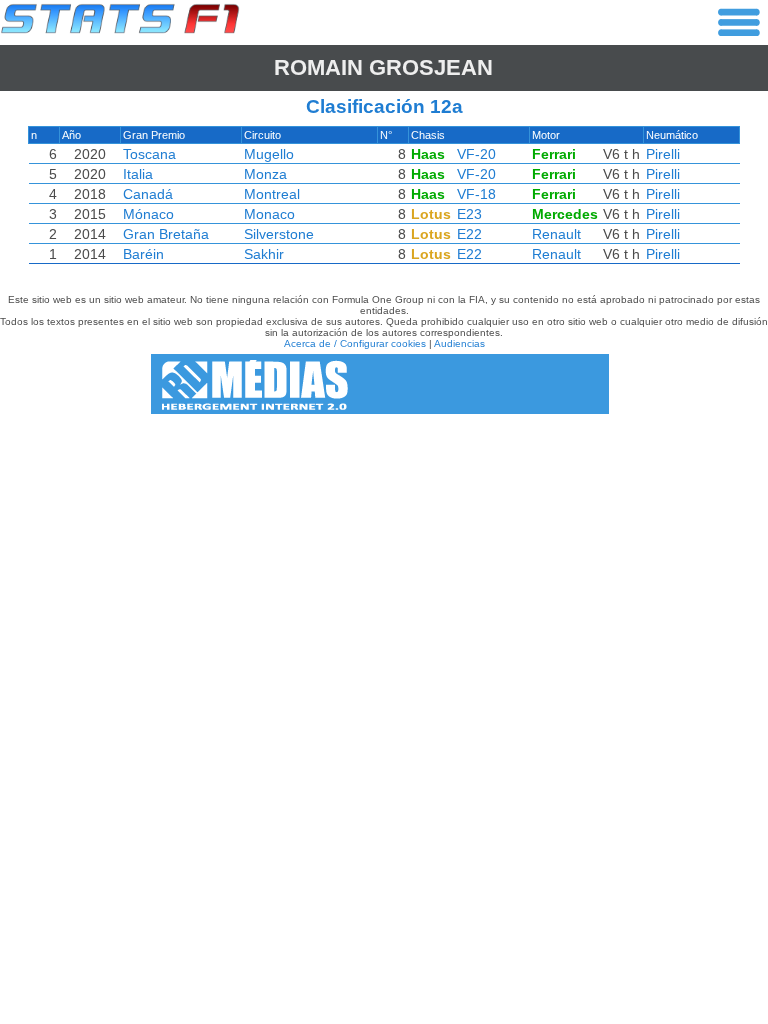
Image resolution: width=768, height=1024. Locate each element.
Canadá (148, 194)
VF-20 (476, 154)
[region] (384, 200)
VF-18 (476, 194)
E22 (469, 234)
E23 (469, 214)
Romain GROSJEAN (383, 67)
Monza (265, 174)
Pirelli (663, 154)
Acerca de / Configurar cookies (355, 343)
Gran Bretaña (166, 234)
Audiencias (459, 343)
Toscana (149, 154)
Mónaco (148, 214)
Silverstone (279, 234)
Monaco (269, 214)
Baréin (143, 254)
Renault (556, 234)
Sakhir (264, 254)
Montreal (272, 194)
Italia (138, 174)
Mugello (269, 154)
